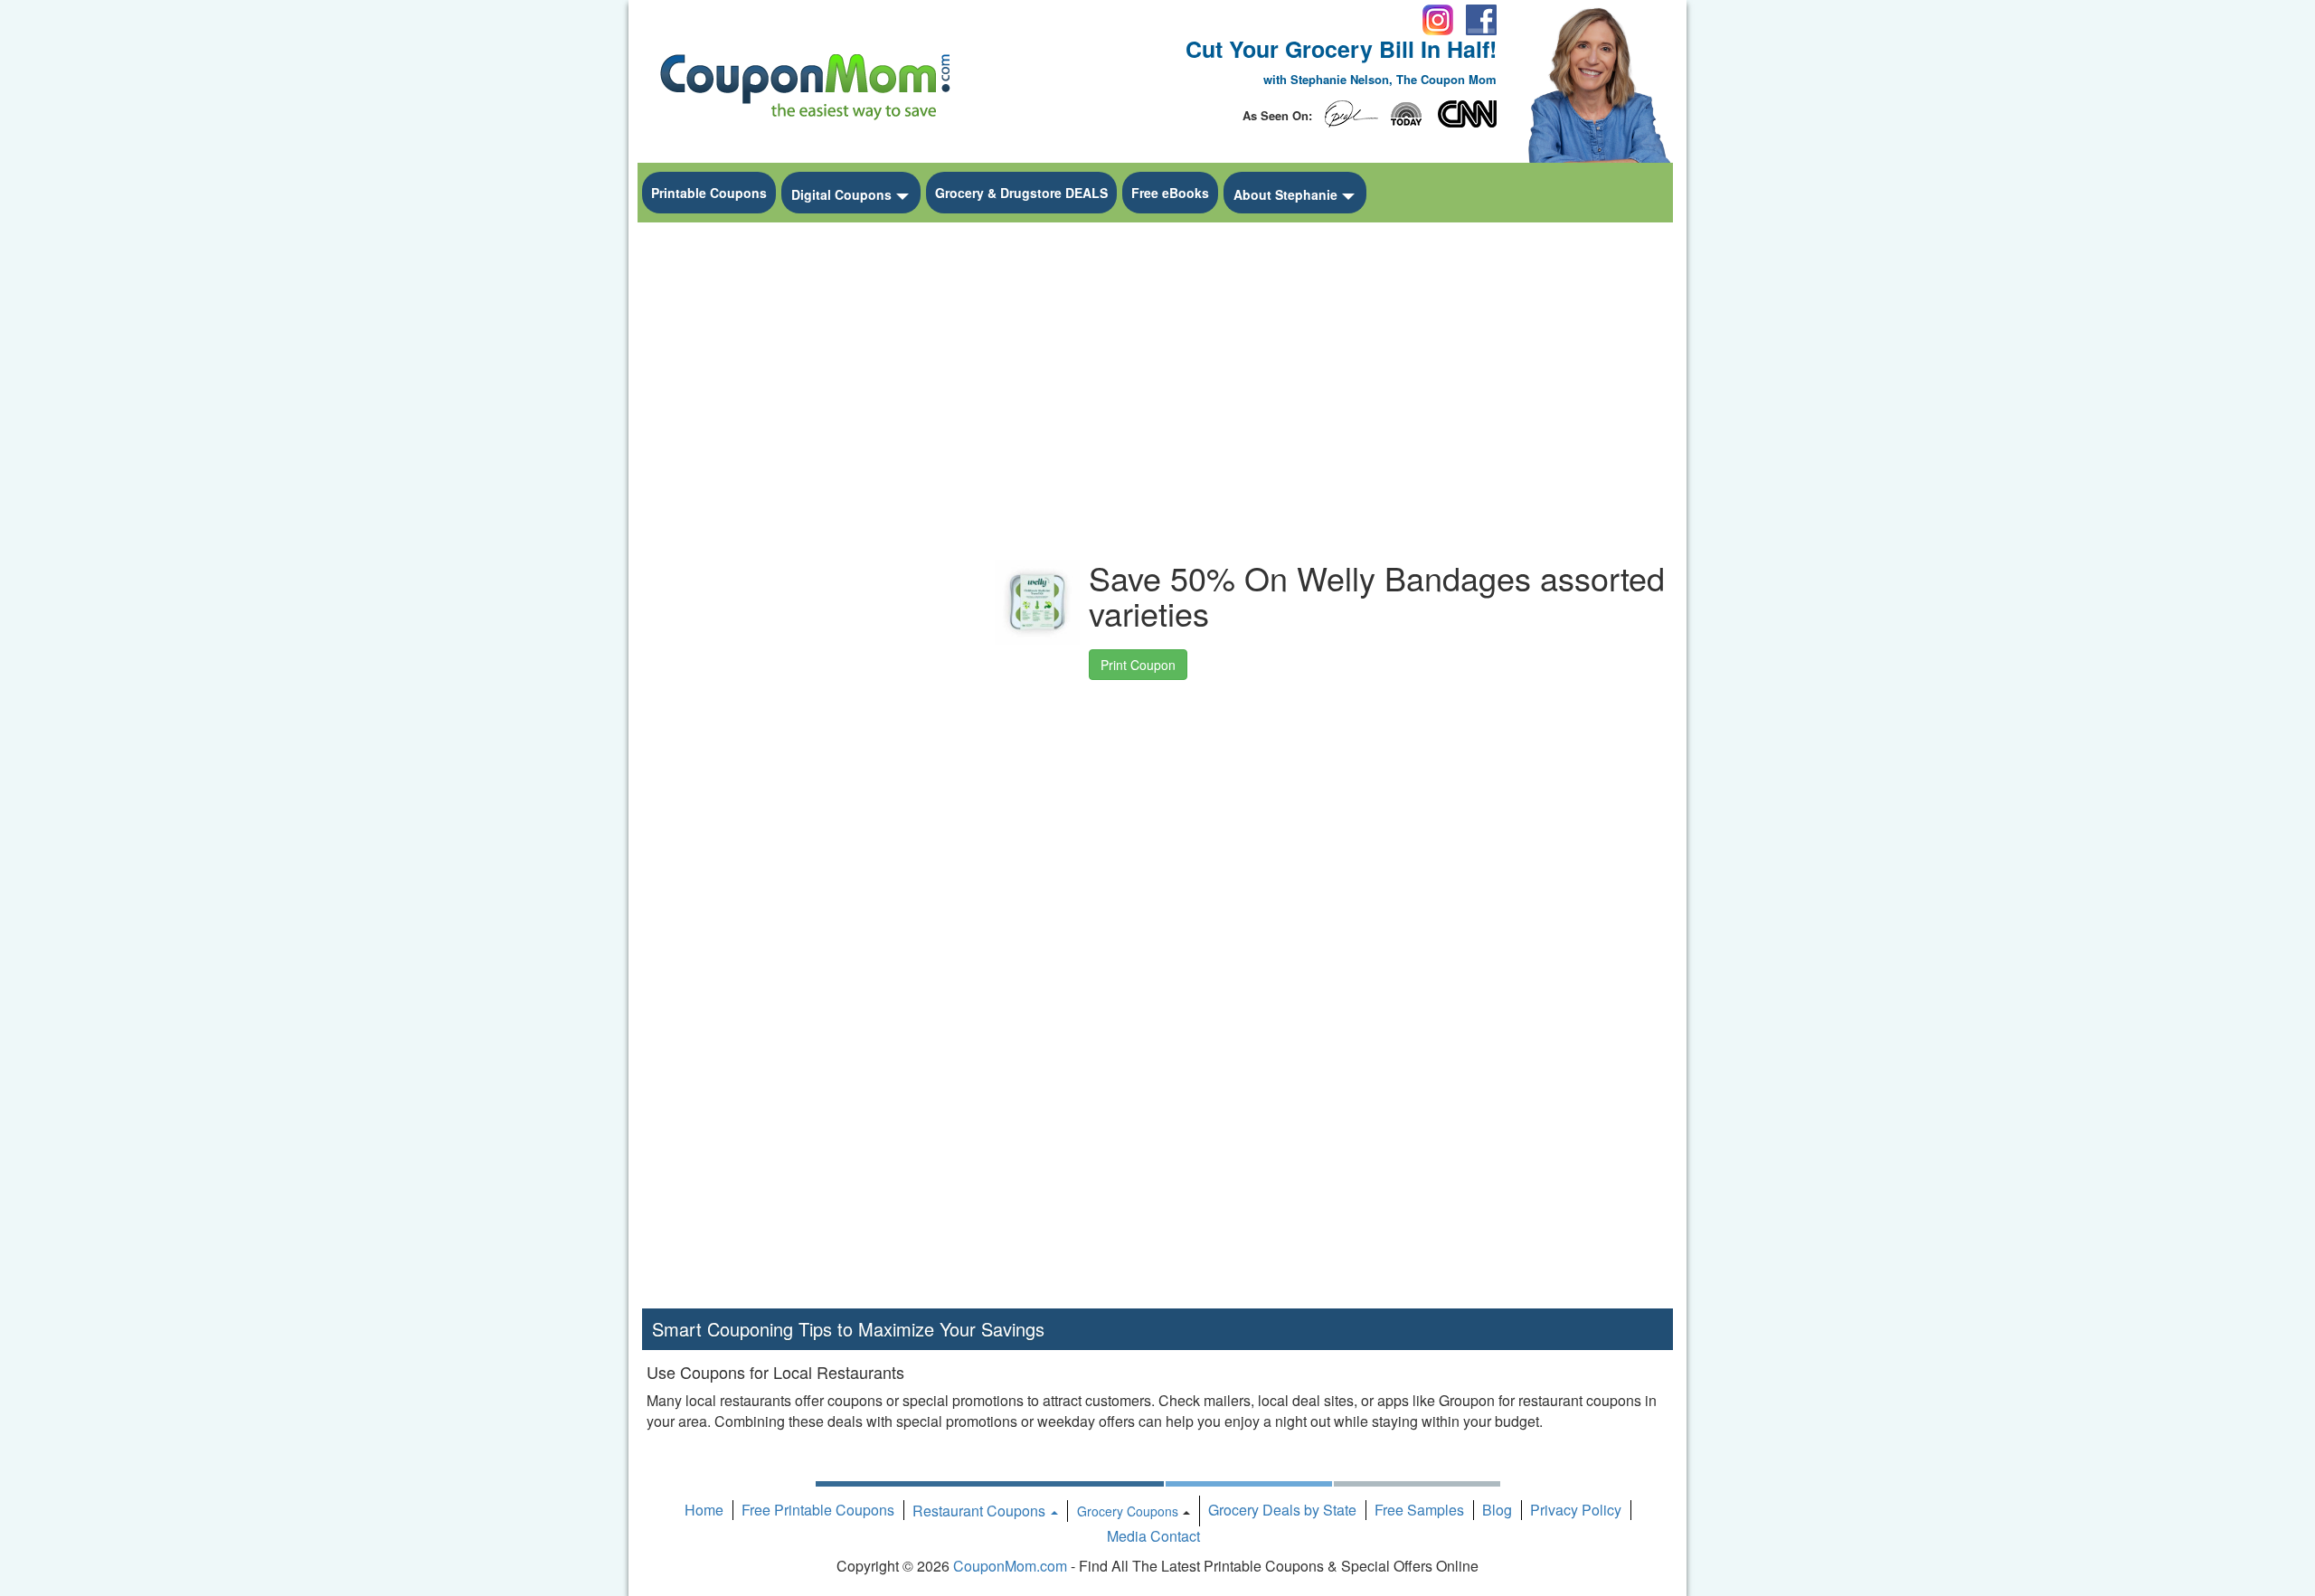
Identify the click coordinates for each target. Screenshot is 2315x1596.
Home (704, 1510)
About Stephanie (1285, 194)
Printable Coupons (709, 193)
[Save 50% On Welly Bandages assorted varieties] (1037, 602)
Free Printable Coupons (818, 1510)
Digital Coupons (841, 194)
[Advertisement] (805, 503)
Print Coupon (1138, 665)
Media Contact (1153, 1536)
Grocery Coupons (1128, 1511)
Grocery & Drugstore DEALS (1021, 193)
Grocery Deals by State (1282, 1510)
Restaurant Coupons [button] (981, 1511)
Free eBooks (1170, 193)
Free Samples (1419, 1510)
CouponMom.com (1010, 1566)
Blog (1497, 1510)
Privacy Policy (1576, 1510)
